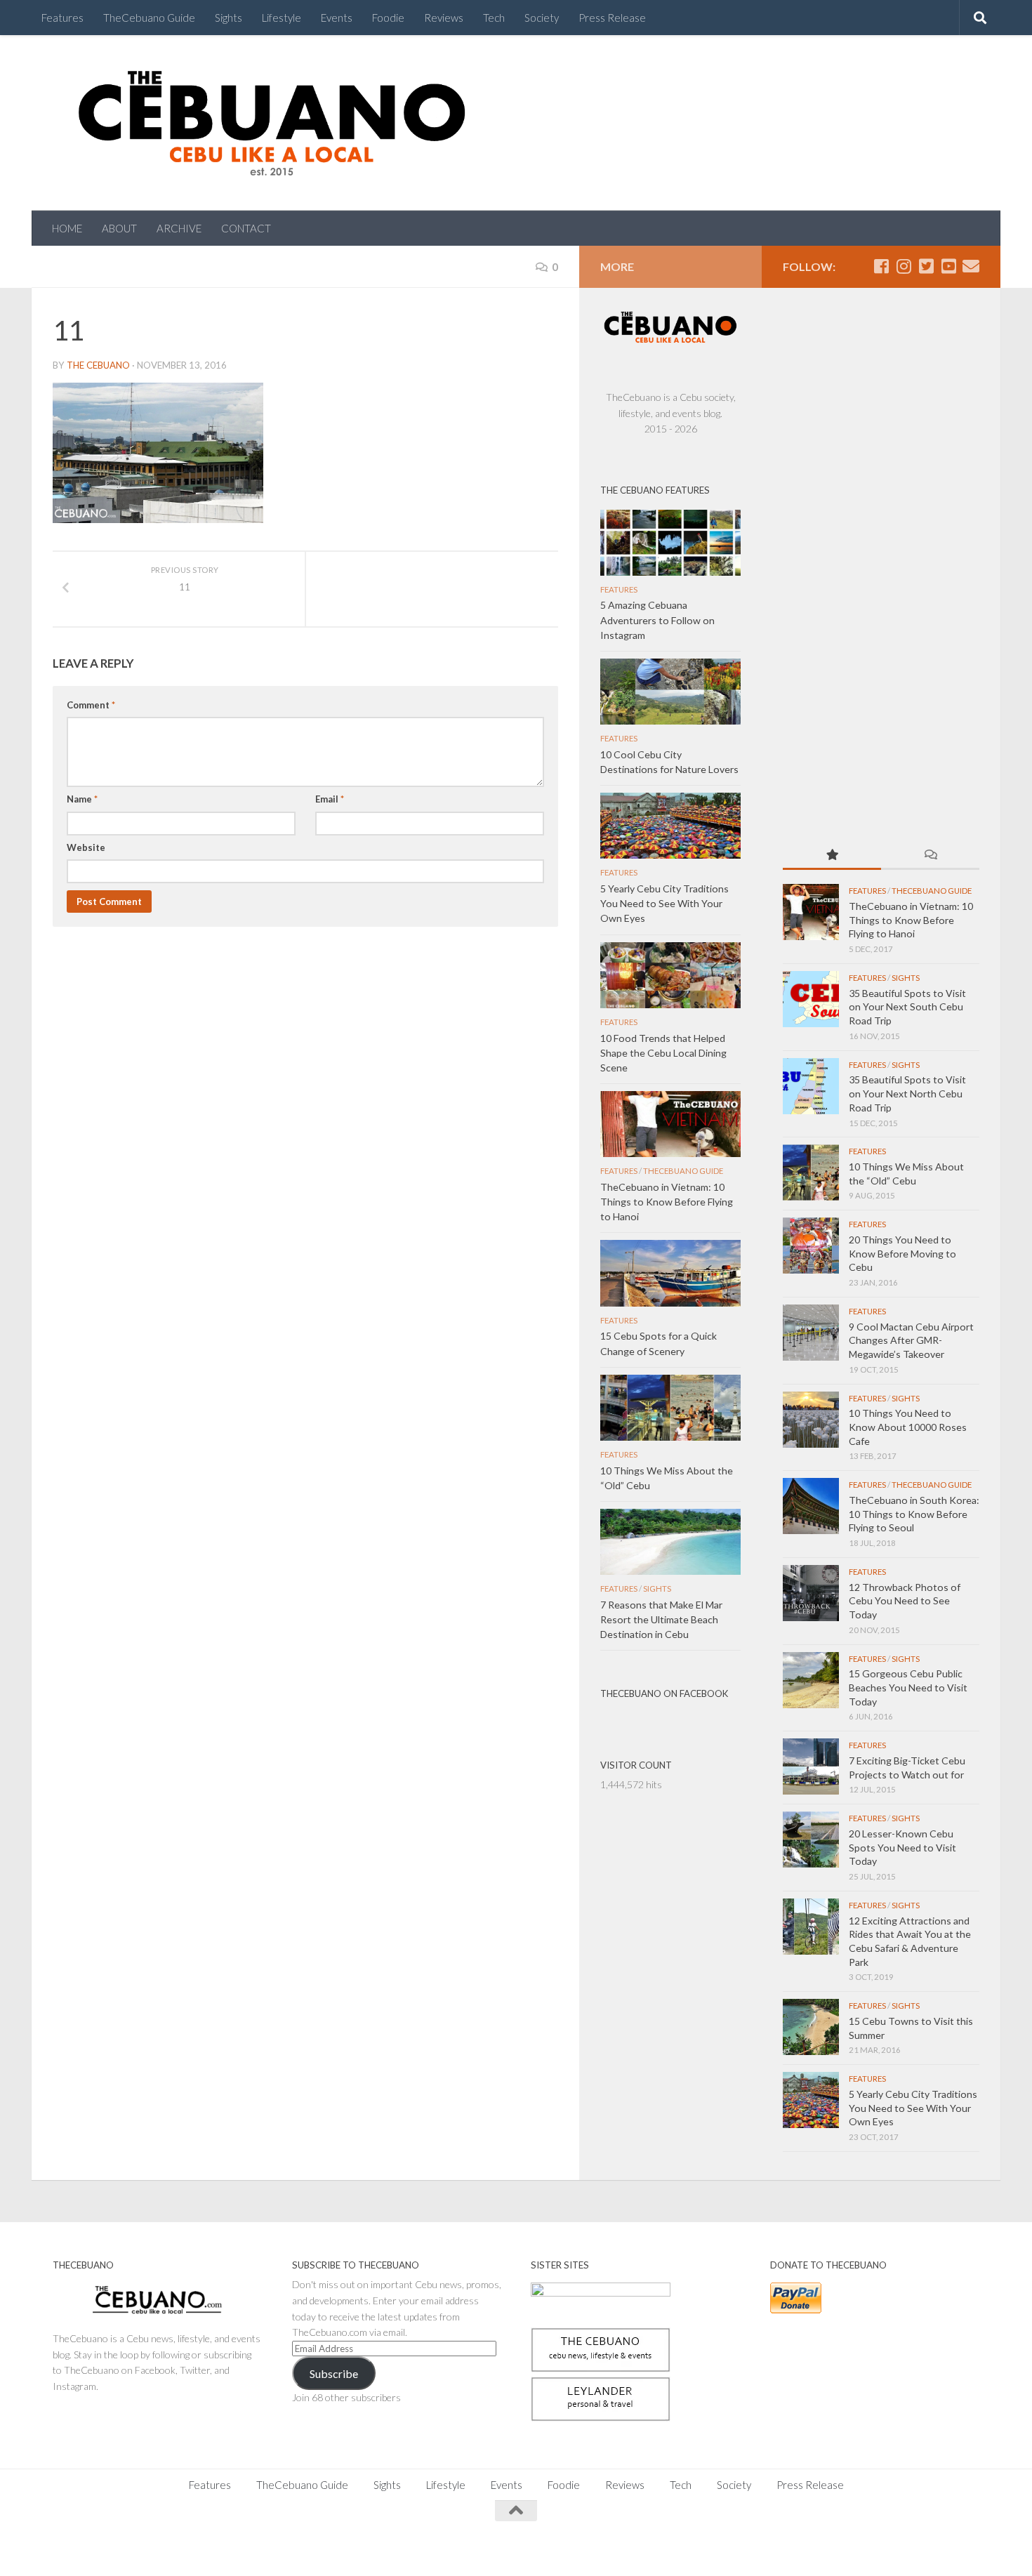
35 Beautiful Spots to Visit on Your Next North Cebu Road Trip (907, 1093)
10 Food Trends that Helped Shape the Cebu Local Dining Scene (663, 1053)
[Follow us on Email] (971, 266)
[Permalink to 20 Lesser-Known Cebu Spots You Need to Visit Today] (811, 1839)
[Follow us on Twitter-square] (926, 266)
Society (542, 18)
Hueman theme (209, 2548)
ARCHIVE (179, 228)
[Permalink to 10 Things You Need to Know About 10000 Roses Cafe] (811, 1420)
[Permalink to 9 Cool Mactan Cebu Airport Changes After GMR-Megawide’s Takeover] (811, 1333)
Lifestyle (282, 18)
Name (82, 799)
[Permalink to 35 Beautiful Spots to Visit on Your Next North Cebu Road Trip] (811, 1086)
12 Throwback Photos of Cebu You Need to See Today (905, 1601)
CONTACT (246, 228)
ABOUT (119, 228)
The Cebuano (98, 365)
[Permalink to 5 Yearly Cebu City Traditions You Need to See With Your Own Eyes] (811, 2100)
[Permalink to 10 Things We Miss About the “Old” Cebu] (811, 1173)
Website (86, 847)
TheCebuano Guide (149, 18)
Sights (229, 18)
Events (337, 18)
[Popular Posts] (832, 856)
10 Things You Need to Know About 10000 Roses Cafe (908, 1427)
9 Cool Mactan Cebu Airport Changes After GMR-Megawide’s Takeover (911, 1340)
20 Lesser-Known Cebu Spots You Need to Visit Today (902, 1847)
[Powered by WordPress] (101, 2548)
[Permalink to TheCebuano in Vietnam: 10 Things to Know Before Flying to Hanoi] (811, 912)
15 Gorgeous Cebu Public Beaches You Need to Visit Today (908, 1687)
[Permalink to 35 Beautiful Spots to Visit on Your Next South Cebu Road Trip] (811, 999)
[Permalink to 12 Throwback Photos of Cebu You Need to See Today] (811, 1593)
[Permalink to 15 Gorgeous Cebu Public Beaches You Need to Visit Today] (811, 1680)
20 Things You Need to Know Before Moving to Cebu (902, 1253)
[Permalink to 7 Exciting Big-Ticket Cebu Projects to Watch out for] (811, 1766)
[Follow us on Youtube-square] (948, 266)
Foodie (388, 18)
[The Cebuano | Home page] (272, 123)
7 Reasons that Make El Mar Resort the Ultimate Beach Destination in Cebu (661, 1619)
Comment (91, 705)
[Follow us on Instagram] (904, 266)
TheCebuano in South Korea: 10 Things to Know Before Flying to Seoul (914, 1514)
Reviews (444, 18)
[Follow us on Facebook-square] (881, 266)
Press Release (612, 18)
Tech (494, 18)
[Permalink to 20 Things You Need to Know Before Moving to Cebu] (811, 1246)
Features (62, 18)
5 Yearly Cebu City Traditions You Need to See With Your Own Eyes (913, 2108)
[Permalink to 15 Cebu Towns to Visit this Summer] (811, 2027)
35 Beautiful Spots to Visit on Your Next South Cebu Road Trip (907, 1007)
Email (330, 799)
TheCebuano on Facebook (664, 1693)
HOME (67, 228)
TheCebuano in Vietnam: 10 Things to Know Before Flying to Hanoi (911, 920)
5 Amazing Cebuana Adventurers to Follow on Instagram (657, 620)
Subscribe (334, 2373)
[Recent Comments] (930, 856)
